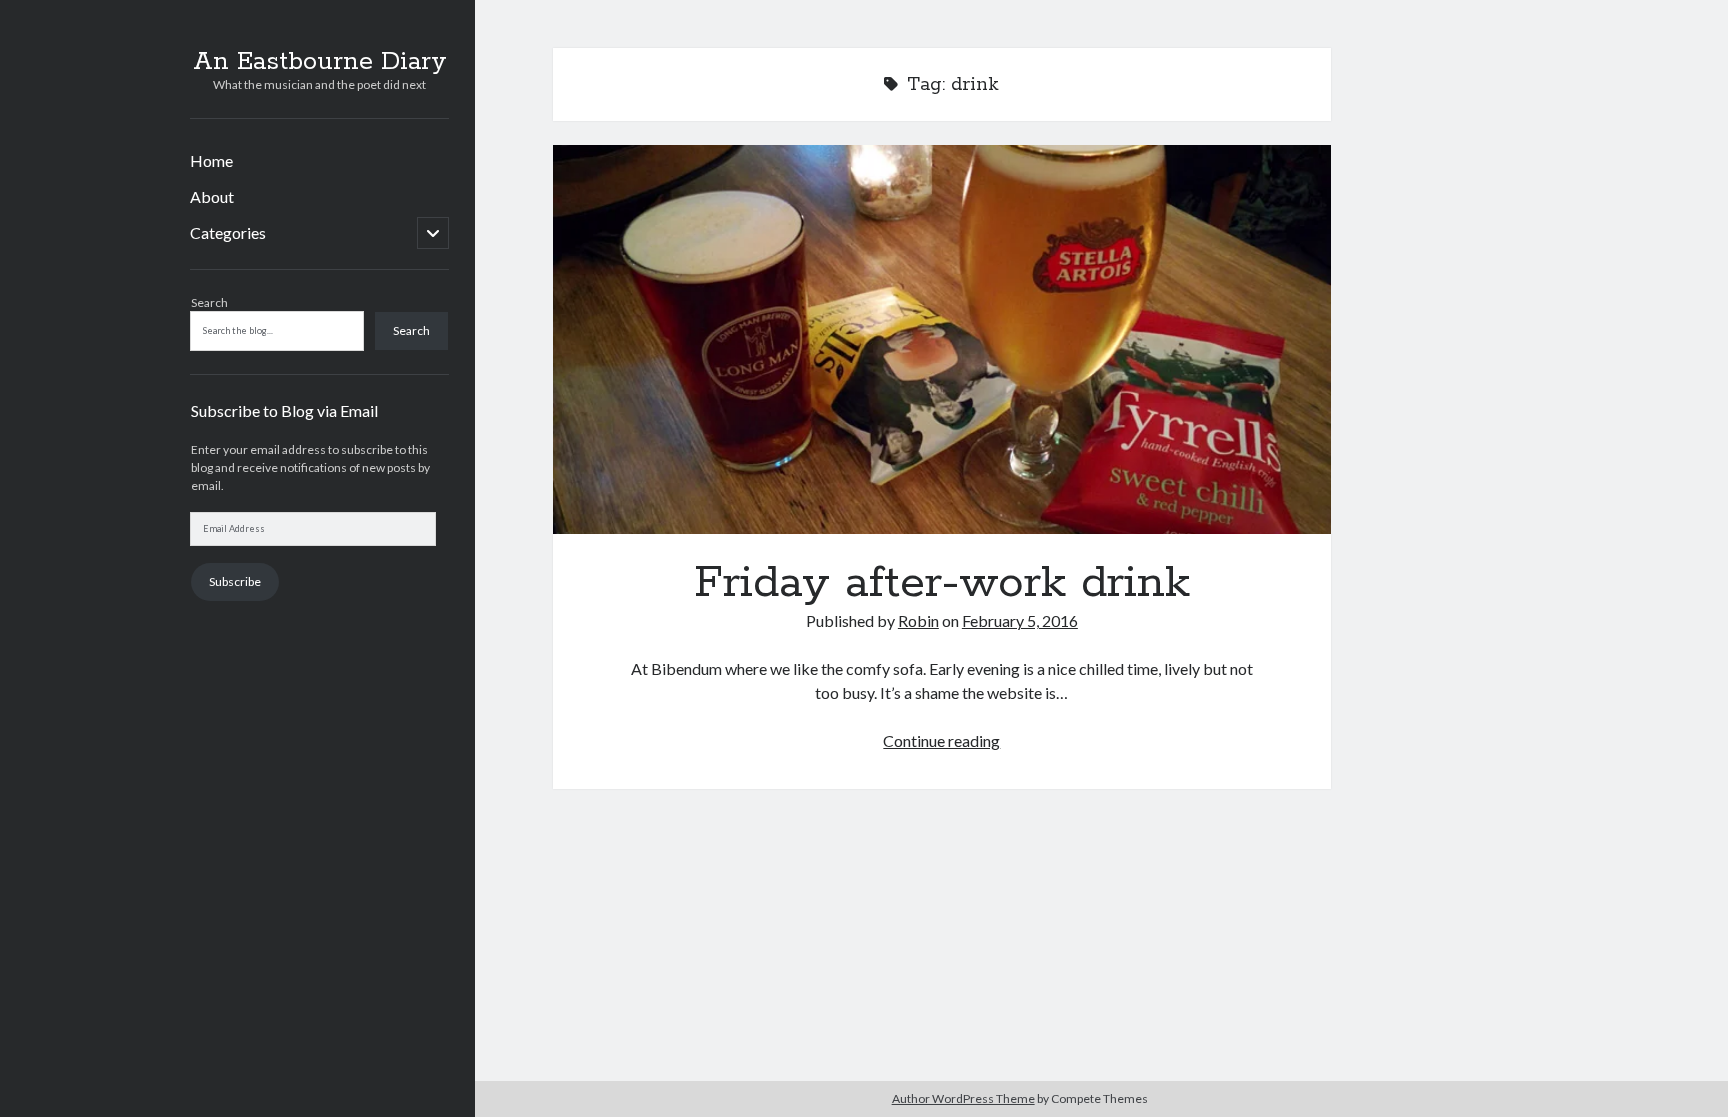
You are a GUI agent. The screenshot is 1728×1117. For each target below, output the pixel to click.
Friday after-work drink (942, 339)
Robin (918, 620)
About (212, 196)
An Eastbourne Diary (320, 62)
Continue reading (941, 740)
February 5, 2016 (1020, 620)
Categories (228, 232)
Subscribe (235, 581)
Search (209, 302)
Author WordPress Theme (963, 1098)
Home (211, 160)
